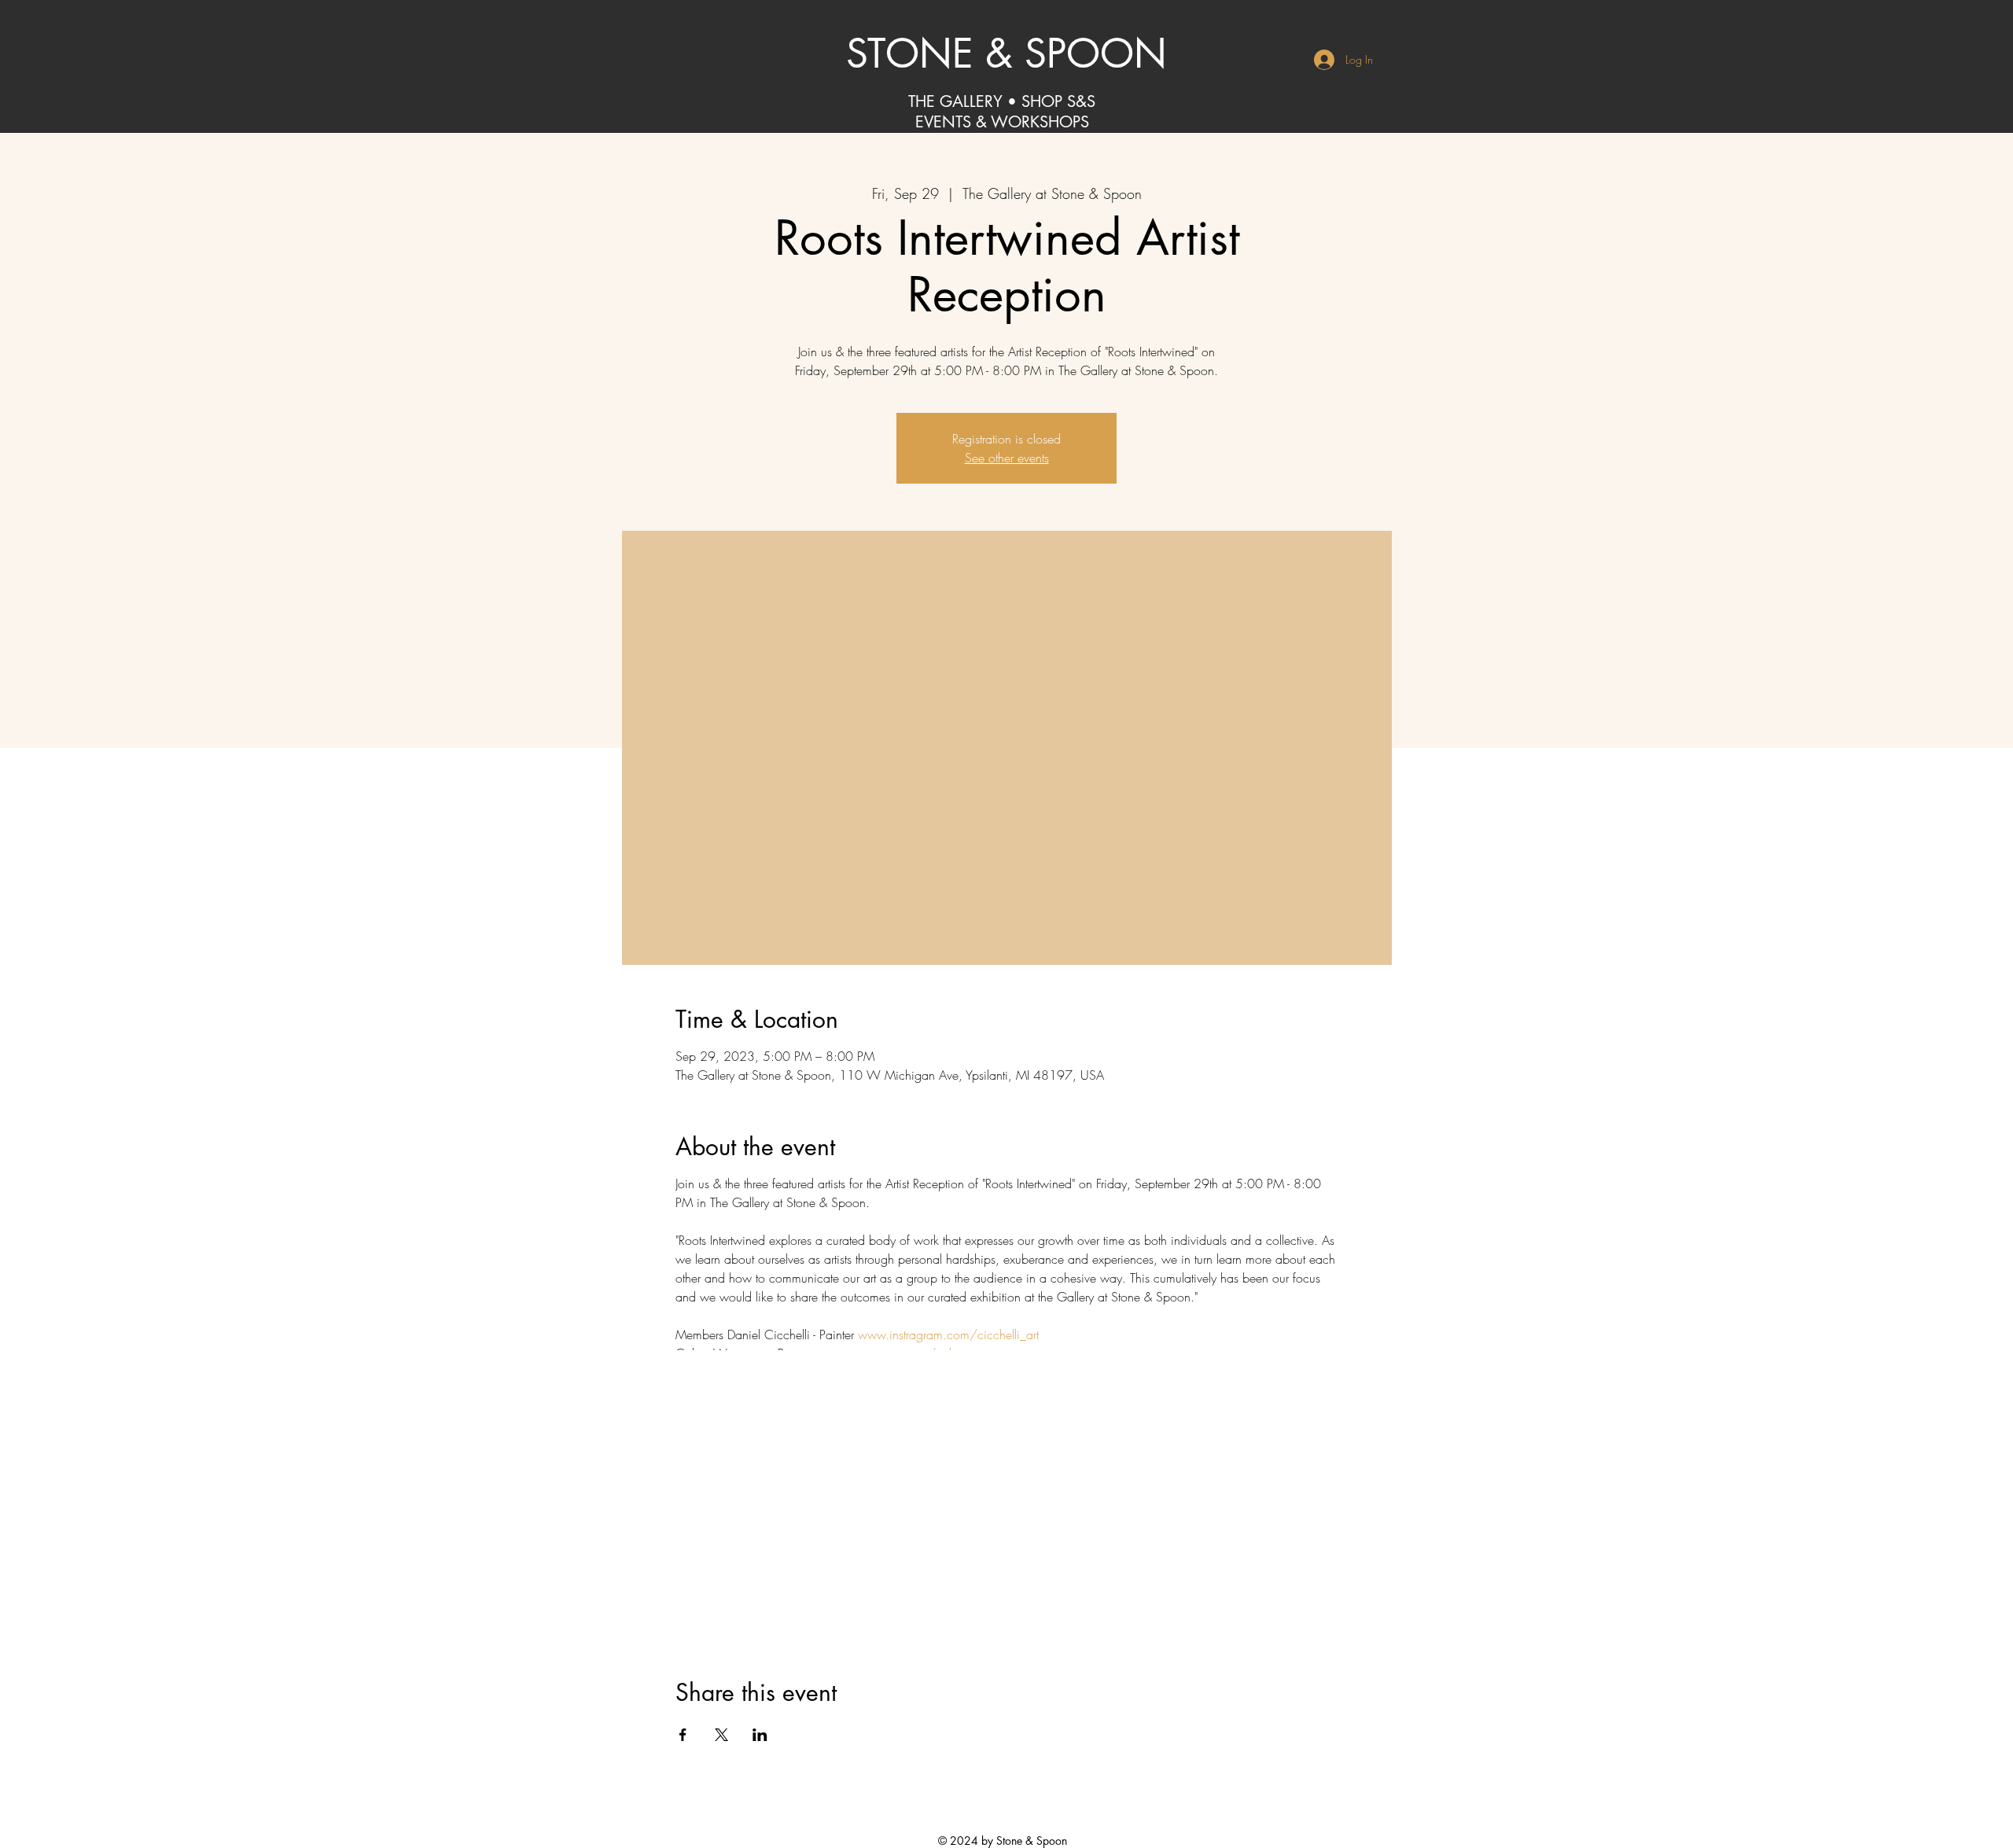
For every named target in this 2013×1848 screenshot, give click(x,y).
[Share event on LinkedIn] (760, 1735)
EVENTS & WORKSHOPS (1002, 122)
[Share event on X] (721, 1735)
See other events (1007, 458)
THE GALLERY (955, 101)
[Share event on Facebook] (683, 1735)
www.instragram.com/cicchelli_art (948, 1334)
